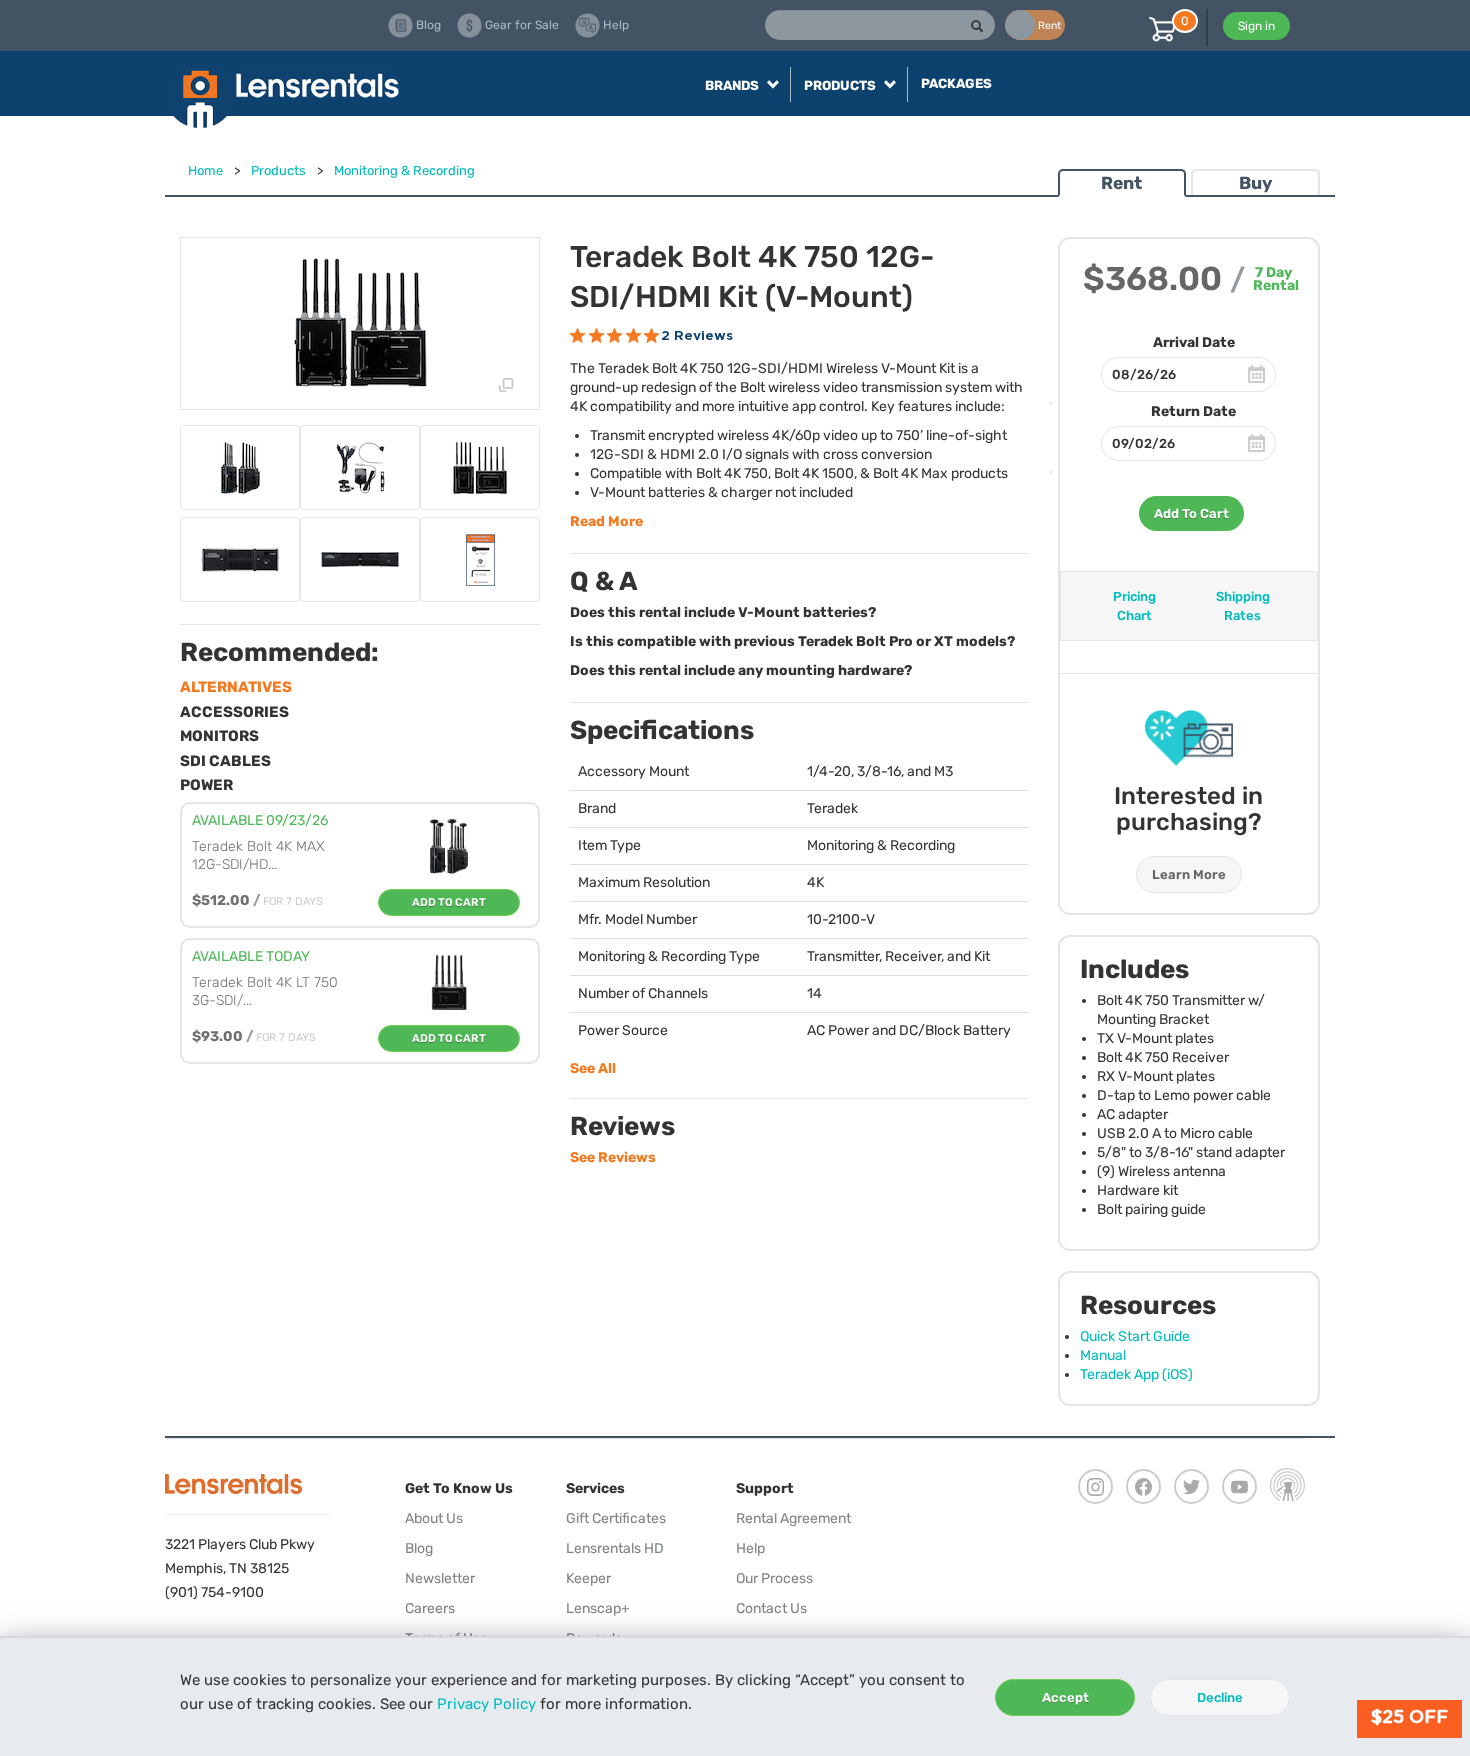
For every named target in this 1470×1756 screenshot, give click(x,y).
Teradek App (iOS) (1136, 1374)
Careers (430, 1608)
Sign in (1256, 26)
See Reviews (613, 1157)
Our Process (774, 1578)
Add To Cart (1191, 513)
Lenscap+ (598, 1608)
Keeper (588, 1578)
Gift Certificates (616, 1518)
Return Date (1193, 411)
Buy (1255, 183)
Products (278, 170)
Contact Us (771, 1608)
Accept (1065, 1697)
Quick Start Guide (1135, 1336)
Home (205, 170)
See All (593, 1068)
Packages (956, 83)
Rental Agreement (793, 1518)
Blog (419, 1548)
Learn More (1189, 874)
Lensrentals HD (615, 1548)
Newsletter (440, 1578)
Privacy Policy (486, 1704)
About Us (434, 1518)
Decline (1220, 1697)
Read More (606, 521)
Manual (1103, 1355)
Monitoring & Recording (404, 170)
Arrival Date (1194, 342)
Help (750, 1548)
